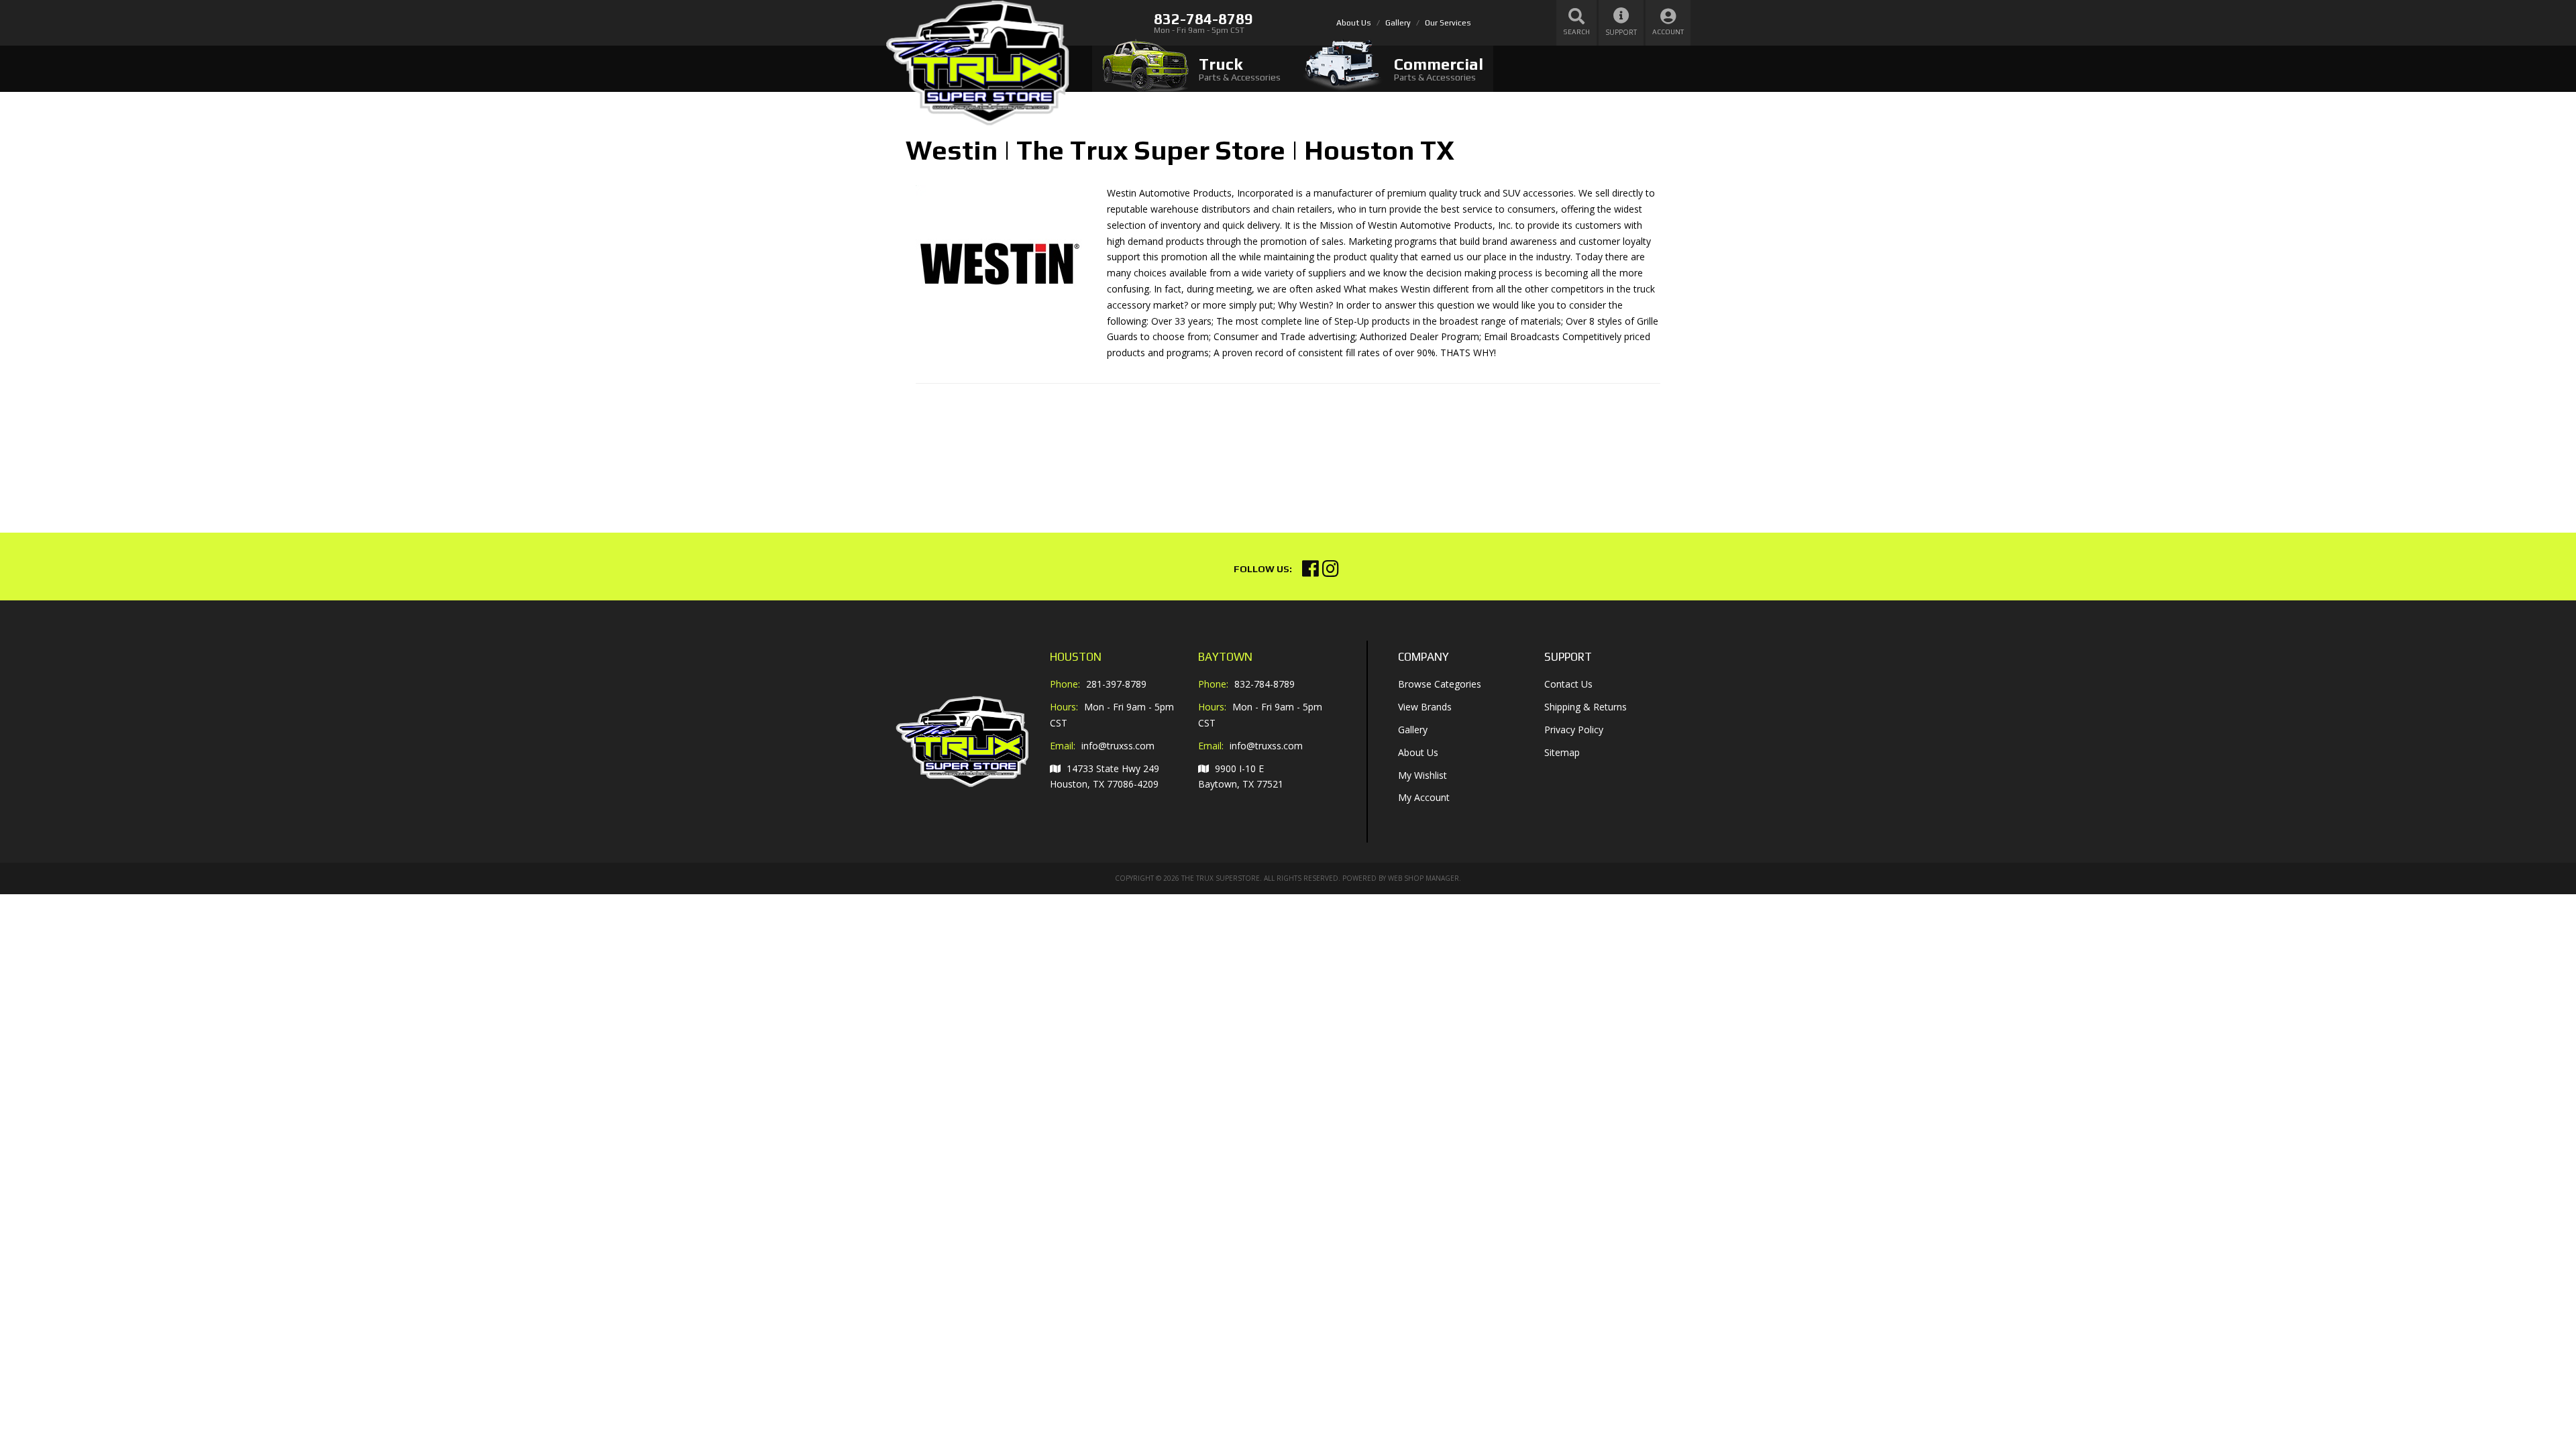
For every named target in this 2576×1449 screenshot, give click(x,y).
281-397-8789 (1116, 684)
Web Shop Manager (1424, 878)
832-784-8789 (1265, 684)
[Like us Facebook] (1310, 572)
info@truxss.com (1118, 746)
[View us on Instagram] (1331, 572)
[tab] (1191, 69)
